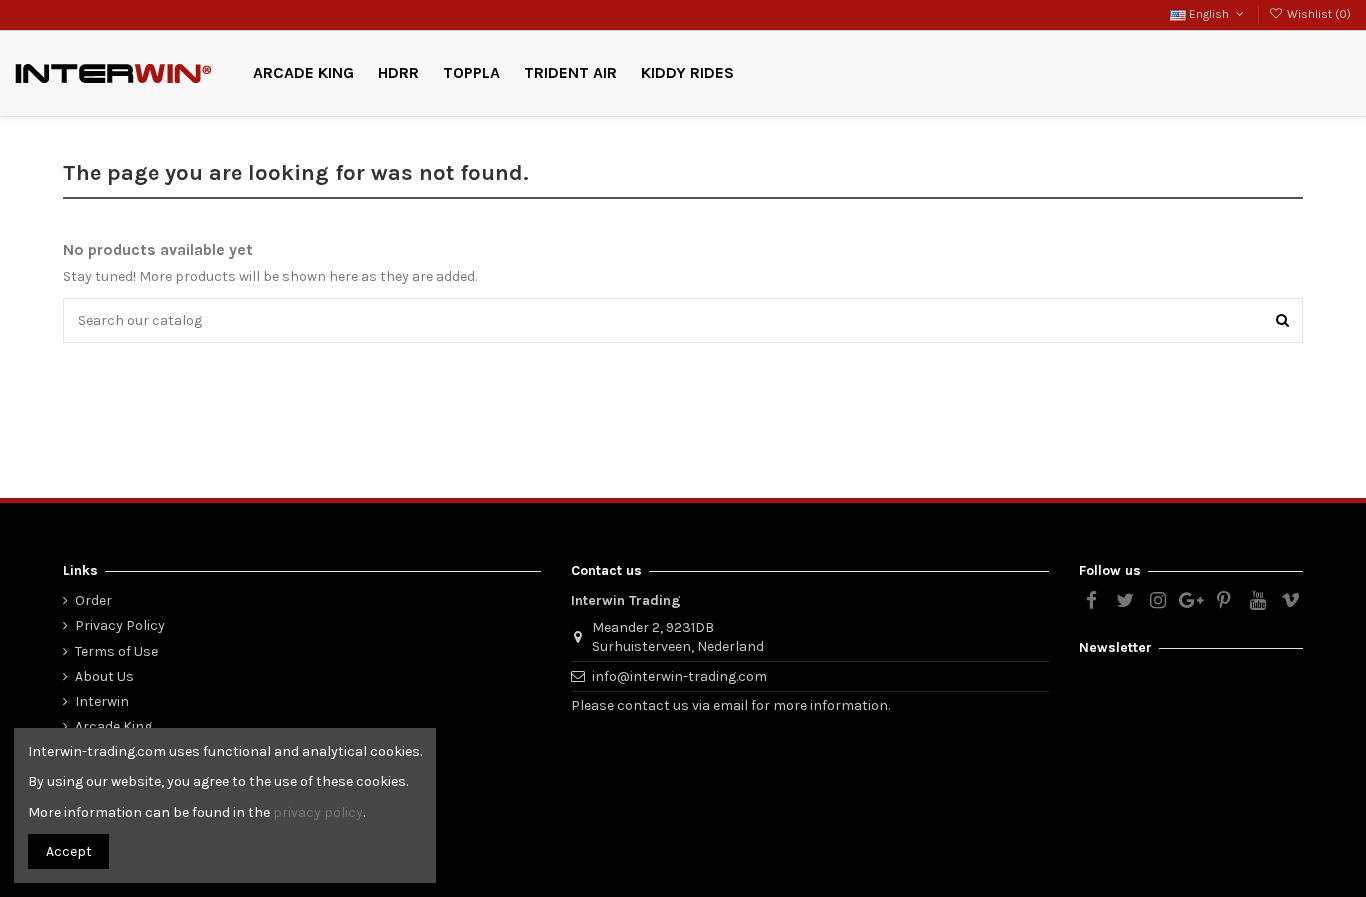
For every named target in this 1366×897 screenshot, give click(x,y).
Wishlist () (1317, 14)
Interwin (102, 701)
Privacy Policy (120, 625)
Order (93, 600)
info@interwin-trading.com (679, 676)
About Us (104, 676)
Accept (69, 851)
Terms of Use (116, 651)
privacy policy (318, 812)
